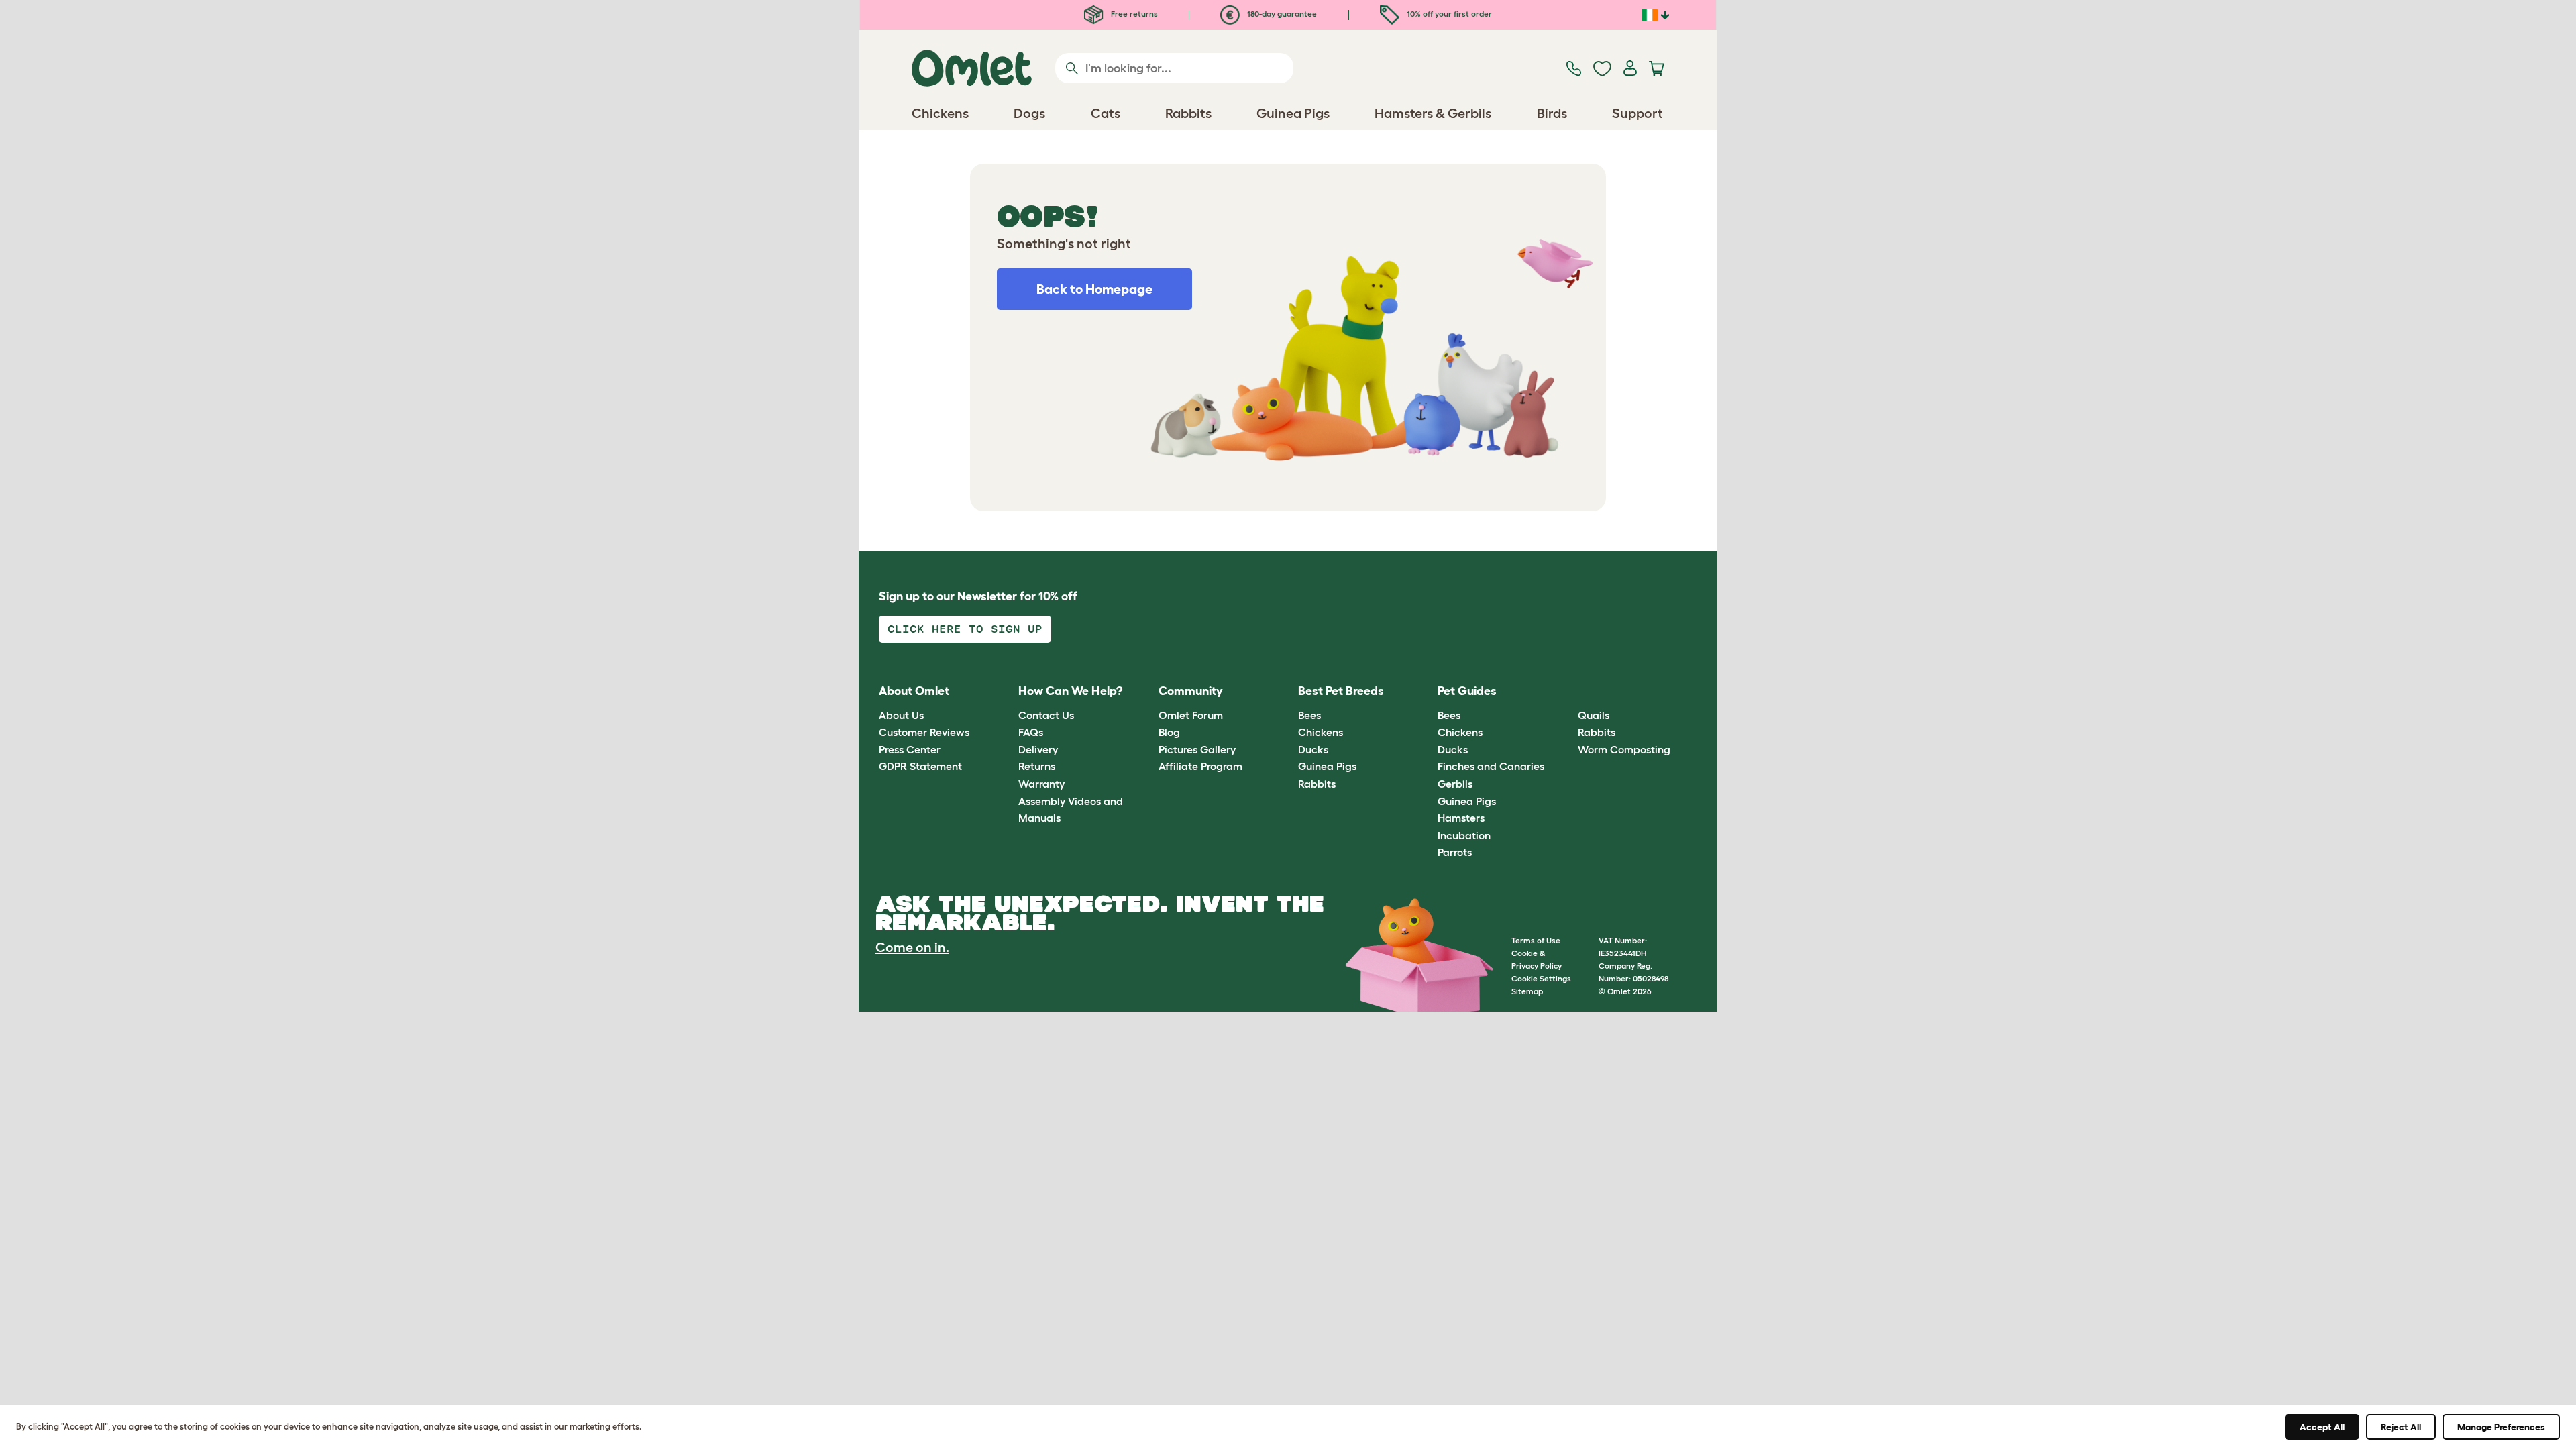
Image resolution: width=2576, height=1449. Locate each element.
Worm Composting (1624, 749)
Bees (1309, 715)
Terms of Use (1536, 940)
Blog (1169, 732)
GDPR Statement (920, 766)
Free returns (1133, 14)
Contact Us (1046, 715)
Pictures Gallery (1197, 749)
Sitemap (1527, 991)
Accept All (2322, 1427)
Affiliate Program (1200, 766)
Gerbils (1455, 784)
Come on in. (912, 947)
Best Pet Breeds (1341, 691)
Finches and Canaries (1491, 766)
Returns (1037, 766)
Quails (1594, 715)
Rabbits (1317, 784)
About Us (901, 715)
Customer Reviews (924, 732)
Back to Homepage (1094, 289)
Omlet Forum (1191, 715)
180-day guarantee (1281, 14)
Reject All (2401, 1427)
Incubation (1464, 835)
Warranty (1041, 784)
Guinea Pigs (1327, 766)
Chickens (1321, 732)
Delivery (1038, 749)
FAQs (1031, 732)
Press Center (910, 749)
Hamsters (1461, 818)
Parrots (1455, 852)
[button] (1567, 692)
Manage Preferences (2501, 1427)
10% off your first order (1448, 14)
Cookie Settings (1541, 978)
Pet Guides (1467, 691)
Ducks (1313, 749)
